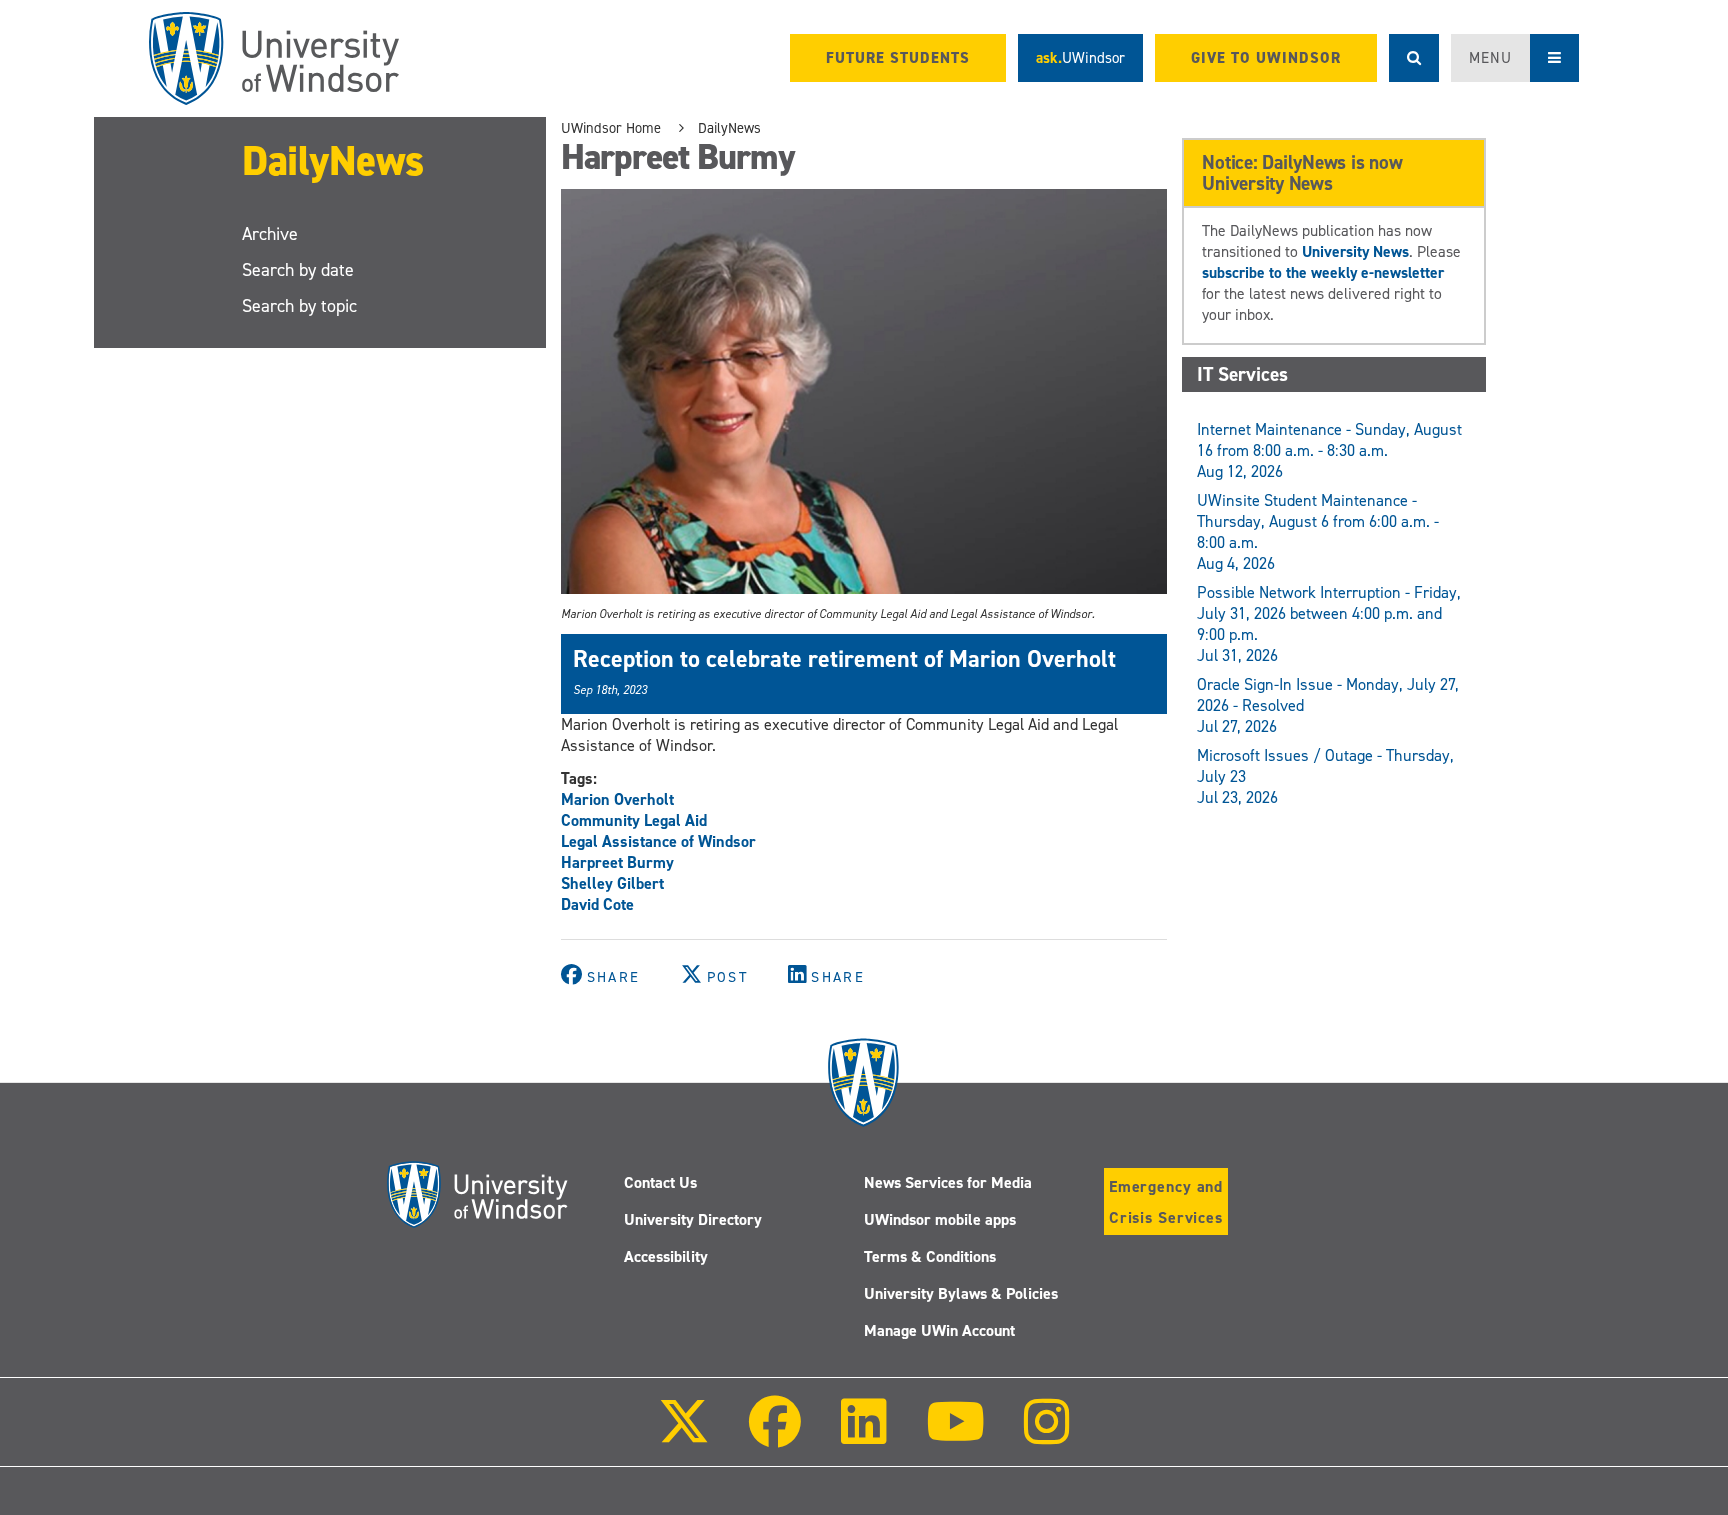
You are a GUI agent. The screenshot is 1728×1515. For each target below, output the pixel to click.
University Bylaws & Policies (961, 1293)
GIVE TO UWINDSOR (1266, 58)
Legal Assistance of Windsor (658, 841)
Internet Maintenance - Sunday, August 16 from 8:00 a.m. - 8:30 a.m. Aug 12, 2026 (1329, 450)
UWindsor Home (611, 128)
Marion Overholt (617, 799)
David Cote (597, 904)
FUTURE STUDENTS (898, 58)
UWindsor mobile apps (940, 1219)
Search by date (298, 270)
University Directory (693, 1219)
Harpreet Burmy (617, 862)
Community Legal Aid (634, 820)
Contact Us (660, 1182)
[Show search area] (1414, 58)
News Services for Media (948, 1182)
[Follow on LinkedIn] (863, 1435)
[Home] (274, 58)
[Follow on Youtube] (955, 1435)
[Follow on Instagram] (1047, 1435)
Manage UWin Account (939, 1330)
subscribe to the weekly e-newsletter (1323, 272)
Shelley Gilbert (612, 883)
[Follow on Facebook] (775, 1435)
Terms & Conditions (930, 1256)
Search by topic (299, 306)
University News (1355, 251)
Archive (270, 234)
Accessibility (666, 1256)
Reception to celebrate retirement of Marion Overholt (844, 659)
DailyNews (333, 160)
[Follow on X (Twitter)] (684, 1435)
